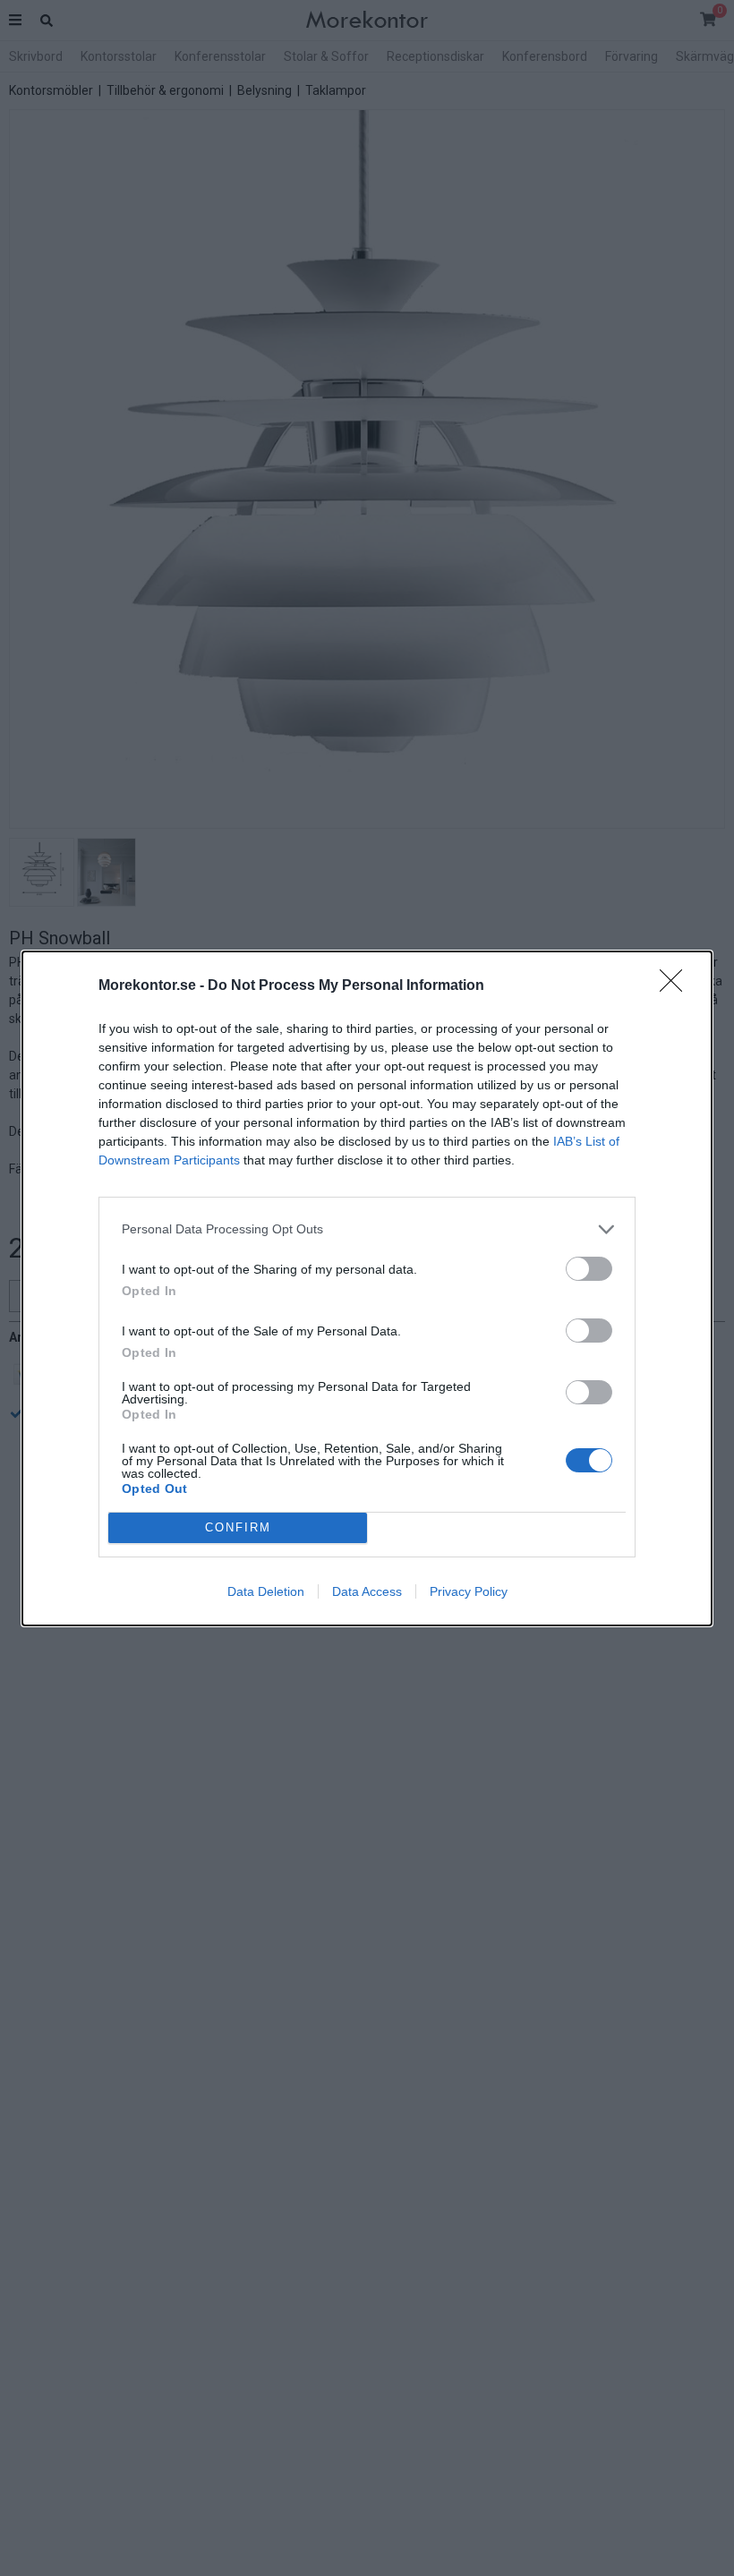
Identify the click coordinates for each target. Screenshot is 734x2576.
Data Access (367, 1591)
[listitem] (367, 1229)
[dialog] (367, 1288)
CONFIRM (238, 1527)
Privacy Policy (469, 1591)
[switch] (589, 1269)
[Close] (677, 986)
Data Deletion (266, 1591)
